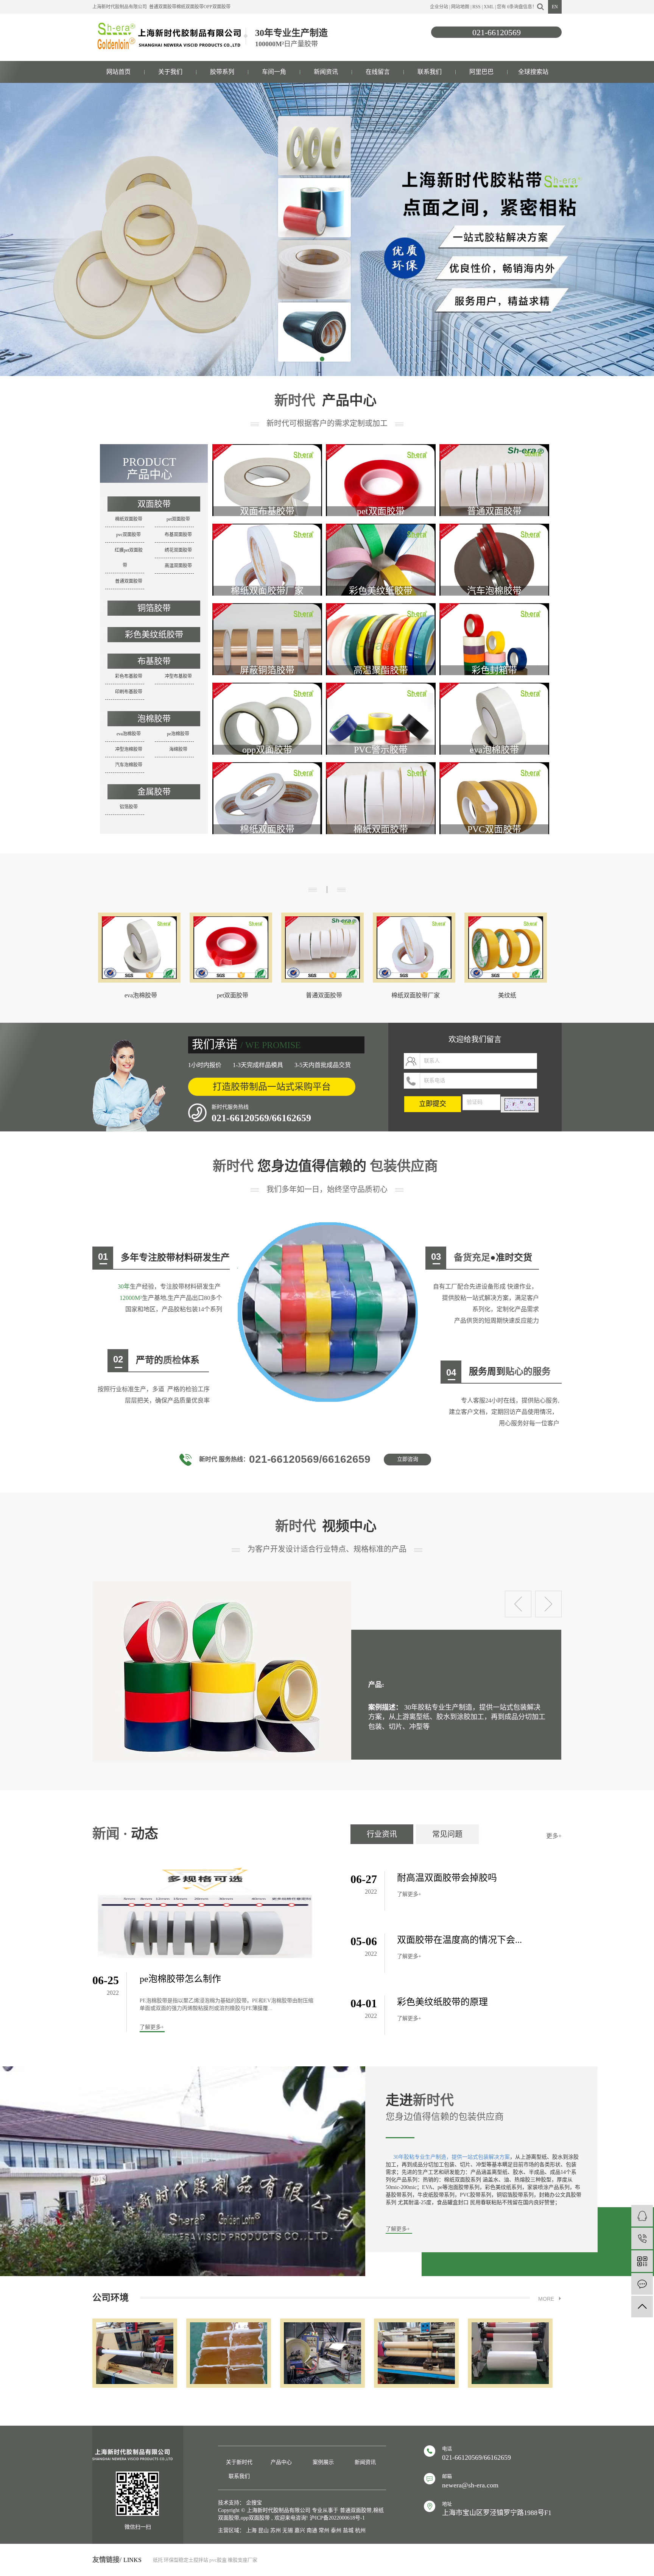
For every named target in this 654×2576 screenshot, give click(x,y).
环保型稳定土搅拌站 (186, 2560)
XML (489, 7)
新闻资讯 (326, 72)
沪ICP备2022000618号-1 (337, 2518)
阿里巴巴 (481, 72)
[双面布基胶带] (267, 489)
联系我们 (430, 72)
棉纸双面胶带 (190, 7)
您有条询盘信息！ (517, 7)
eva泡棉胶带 (129, 734)
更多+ (554, 1836)
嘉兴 (300, 2530)
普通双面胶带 (163, 7)
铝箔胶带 (129, 807)
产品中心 (281, 2462)
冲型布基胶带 (178, 676)
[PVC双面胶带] (494, 807)
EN (555, 7)
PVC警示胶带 (381, 750)
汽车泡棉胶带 (129, 765)
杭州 (360, 2530)
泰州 (336, 2530)
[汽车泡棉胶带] (494, 569)
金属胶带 (154, 792)
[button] (322, 359)
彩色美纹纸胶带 (154, 634)
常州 (324, 2530)
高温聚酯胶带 (381, 670)
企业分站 (439, 7)
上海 (251, 2530)
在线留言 (378, 72)
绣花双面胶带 (178, 550)
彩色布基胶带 (129, 676)
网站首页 (118, 72)
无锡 (288, 2530)
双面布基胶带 (267, 511)
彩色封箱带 (494, 670)
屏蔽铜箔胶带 (267, 670)
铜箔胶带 (154, 608)
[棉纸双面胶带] (267, 807)
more (546, 2299)
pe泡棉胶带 (178, 734)
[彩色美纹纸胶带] (381, 569)
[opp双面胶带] (267, 728)
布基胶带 (154, 661)
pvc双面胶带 (128, 535)
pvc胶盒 (218, 2560)
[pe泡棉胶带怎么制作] (205, 1913)
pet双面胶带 (178, 519)
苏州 (276, 2530)
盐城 (348, 2530)
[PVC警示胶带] (381, 728)
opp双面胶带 (217, 7)
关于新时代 (239, 2462)
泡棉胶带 (154, 719)
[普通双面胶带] (494, 489)
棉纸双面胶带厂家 (267, 591)
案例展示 (323, 2462)
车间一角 (274, 72)
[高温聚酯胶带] (381, 648)
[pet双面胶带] (381, 489)
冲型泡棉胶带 (129, 749)
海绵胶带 (178, 749)
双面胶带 (154, 504)
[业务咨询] (642, 2216)
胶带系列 (222, 72)
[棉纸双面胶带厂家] (267, 569)
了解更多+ (152, 2027)
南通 (312, 2530)
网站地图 (460, 7)
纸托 (158, 2560)
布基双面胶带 (178, 535)
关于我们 (170, 72)
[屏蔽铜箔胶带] (267, 648)
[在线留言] (642, 2284)
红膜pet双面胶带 (129, 558)
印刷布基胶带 (129, 692)
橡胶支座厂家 (243, 2560)
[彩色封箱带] (494, 648)
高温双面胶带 (178, 566)
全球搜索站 (533, 72)
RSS (476, 7)
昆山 (263, 2530)
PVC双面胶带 (494, 829)
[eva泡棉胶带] (494, 728)
